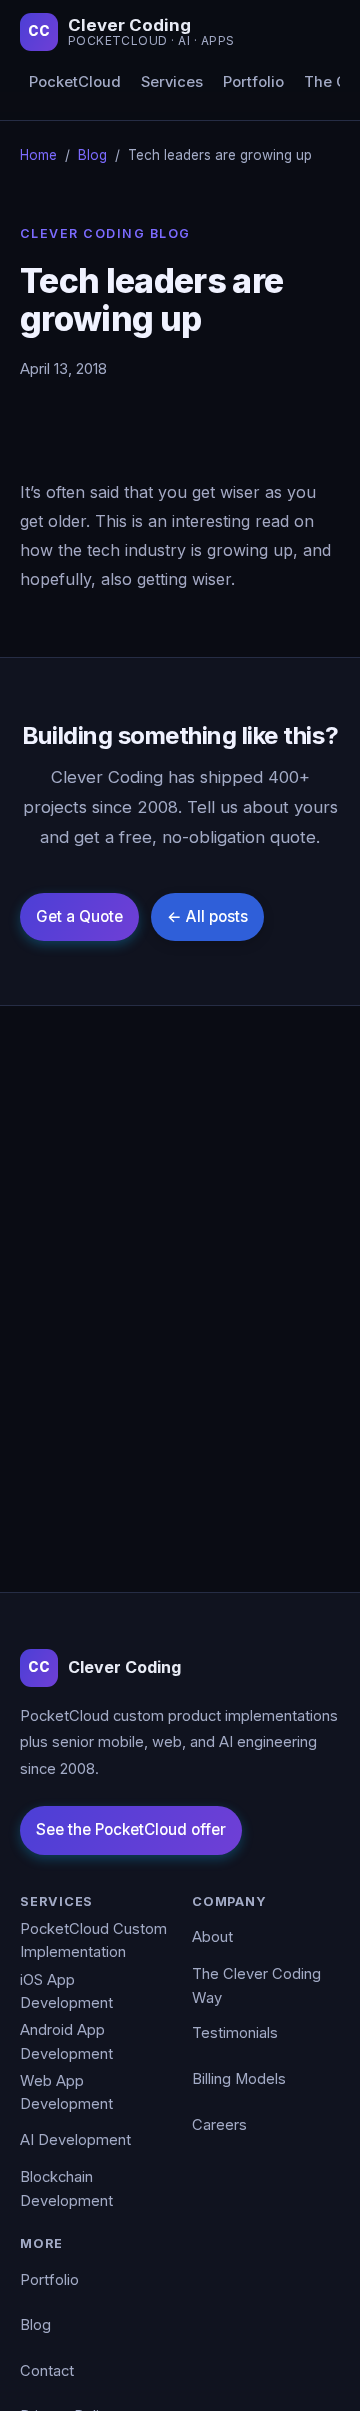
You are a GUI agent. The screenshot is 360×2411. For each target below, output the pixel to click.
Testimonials (235, 2033)
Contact (47, 2371)
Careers (219, 2125)
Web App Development (66, 2093)
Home (38, 155)
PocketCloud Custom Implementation (93, 1941)
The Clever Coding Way (256, 1986)
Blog (92, 155)
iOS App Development (66, 1992)
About (212, 1937)
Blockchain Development (66, 2189)
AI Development (75, 2140)
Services (172, 82)
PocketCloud (75, 82)
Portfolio (253, 82)
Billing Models (239, 2079)
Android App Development (66, 2042)
